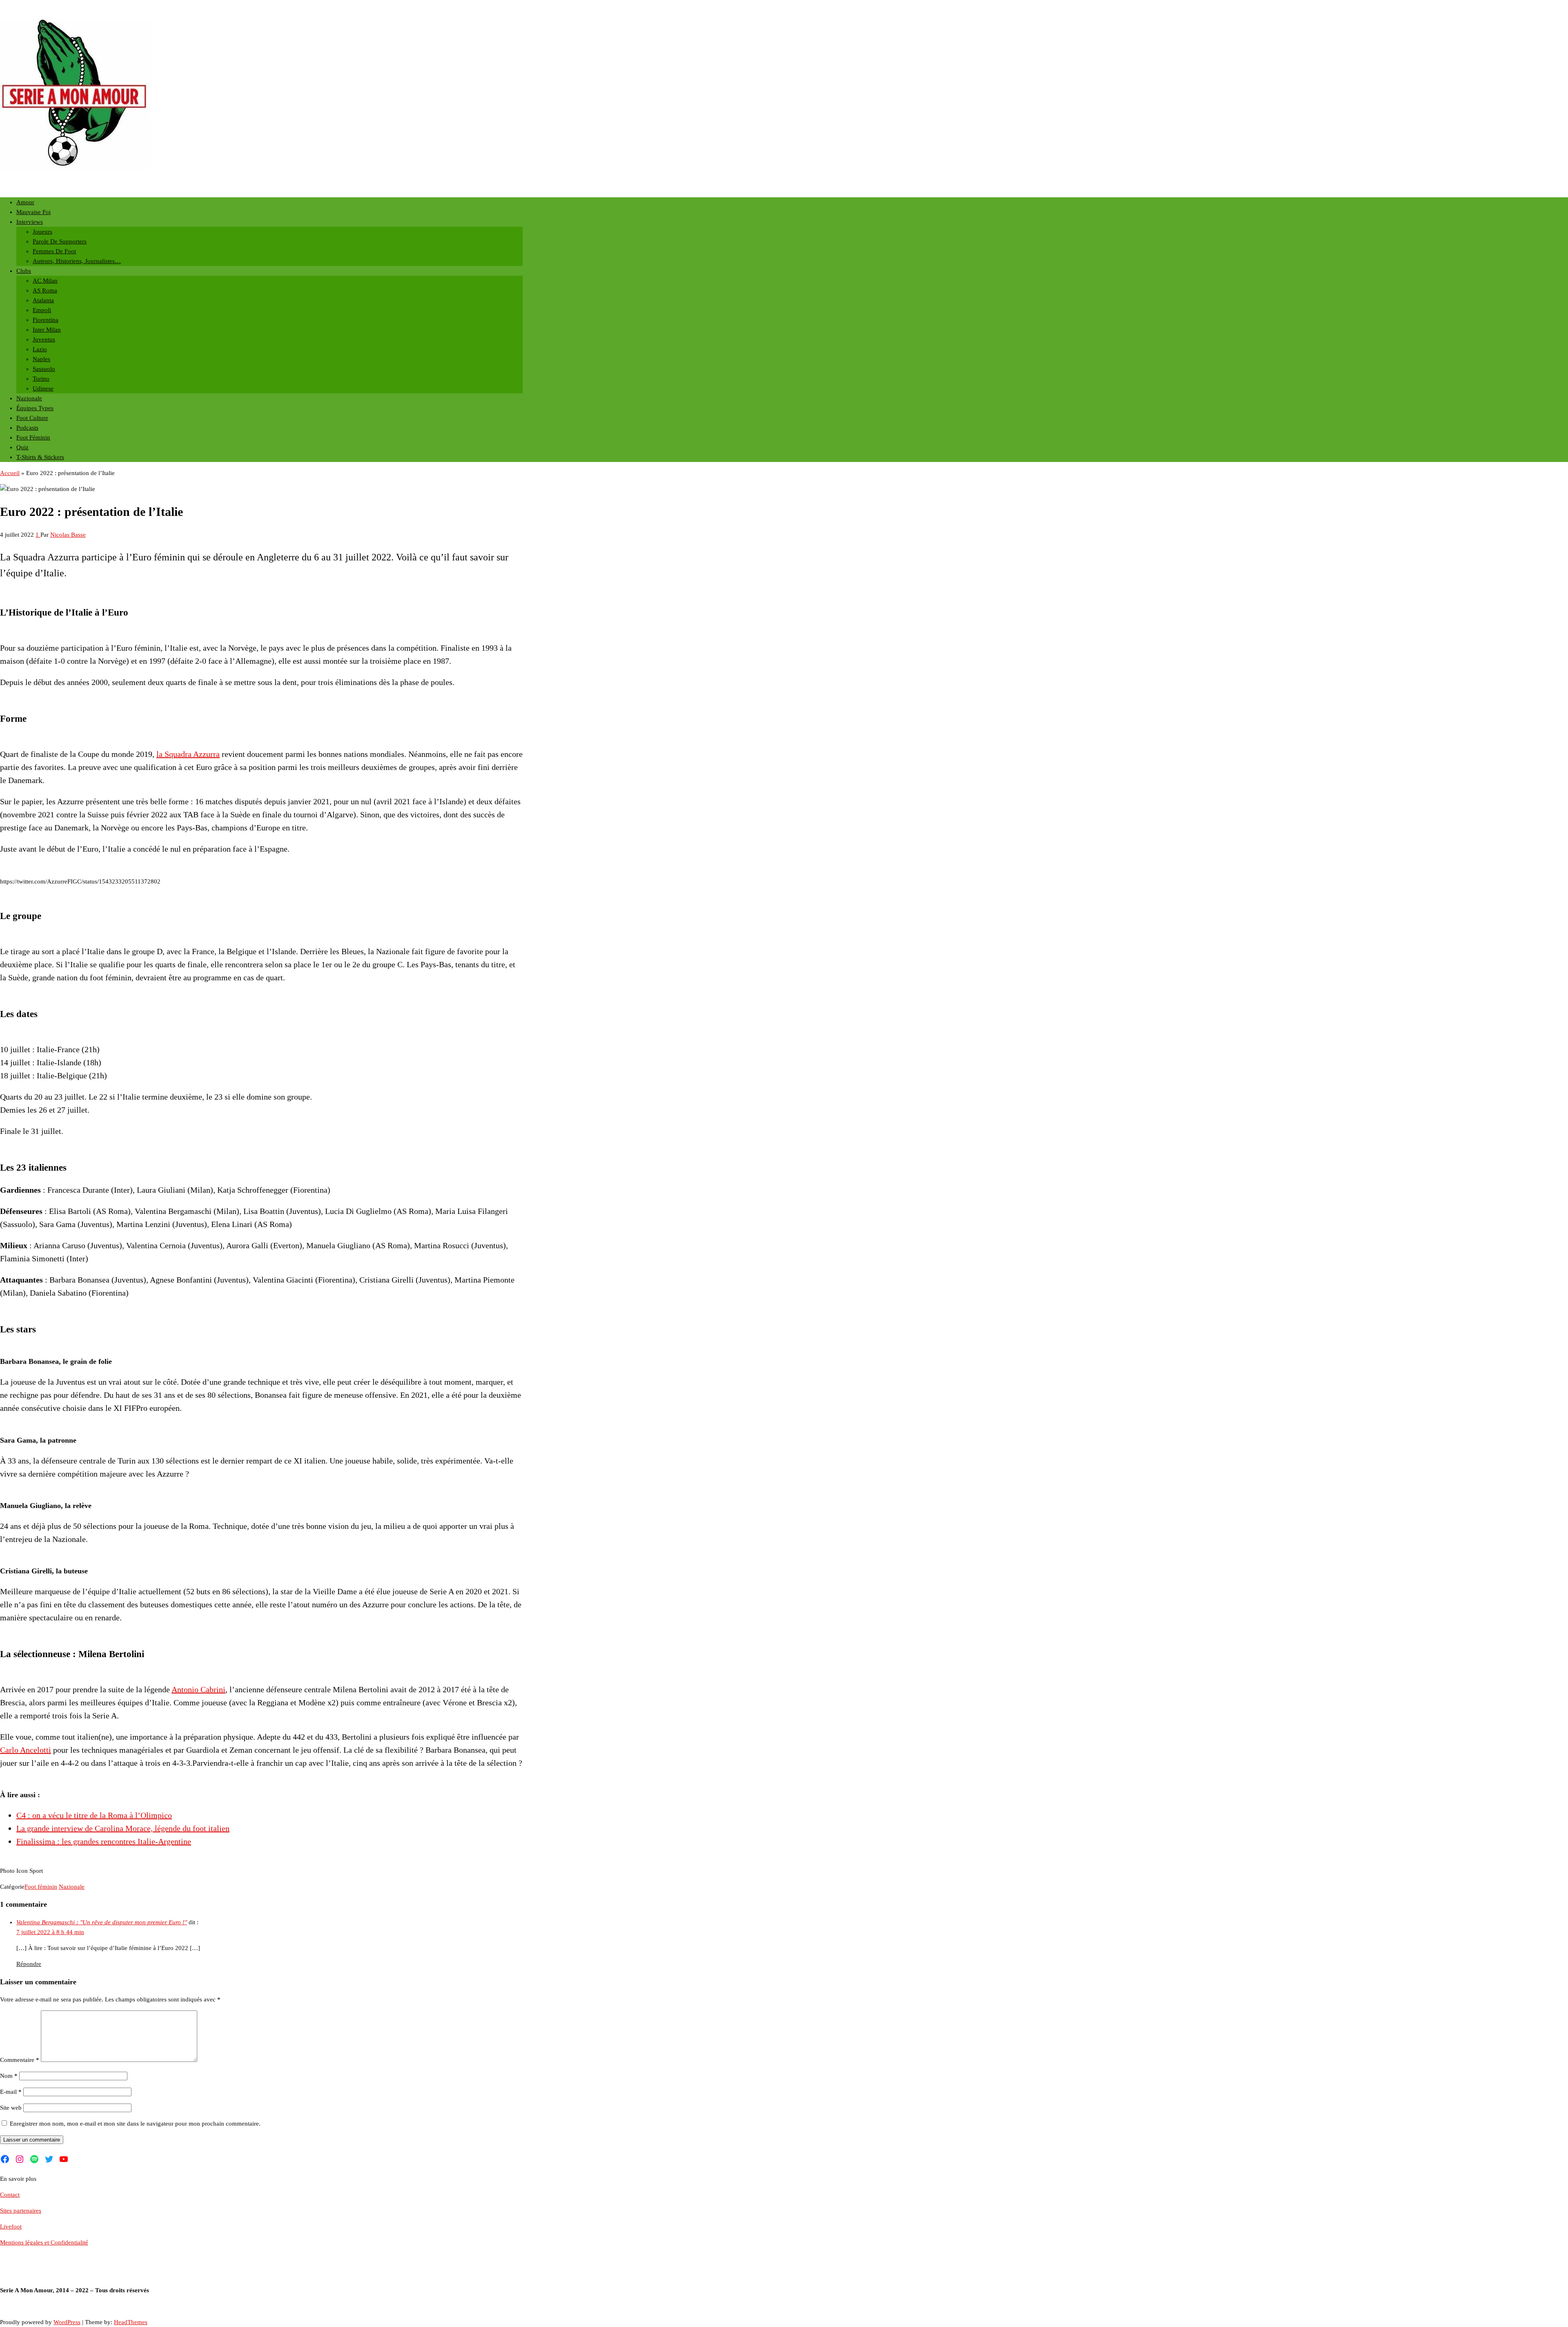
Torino (41, 379)
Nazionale (29, 398)
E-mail (11, 2092)
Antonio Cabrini (198, 1689)
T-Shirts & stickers (40, 457)
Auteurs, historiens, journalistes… (77, 261)
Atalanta (43, 300)
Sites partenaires (21, 2211)
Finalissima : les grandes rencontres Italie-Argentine (104, 1841)
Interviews (30, 222)
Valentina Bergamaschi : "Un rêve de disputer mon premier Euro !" (102, 1922)
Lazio (40, 349)
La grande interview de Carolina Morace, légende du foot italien (123, 1828)
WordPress (67, 2322)
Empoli (42, 310)
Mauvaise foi (33, 212)
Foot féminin (33, 437)
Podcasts (27, 428)
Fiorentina (46, 320)
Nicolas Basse (68, 535)
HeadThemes (131, 2322)
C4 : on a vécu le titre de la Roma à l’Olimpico (94, 1815)
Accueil (10, 473)
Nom (9, 2076)
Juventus (44, 339)
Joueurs (42, 232)
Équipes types (35, 408)
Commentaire (20, 2060)
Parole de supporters (60, 241)
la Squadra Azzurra (188, 754)
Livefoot (11, 2227)
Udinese (43, 388)
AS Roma (45, 290)
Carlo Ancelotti (26, 1750)
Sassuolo (44, 369)
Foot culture (32, 418)
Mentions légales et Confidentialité (44, 2242)
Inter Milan (47, 330)
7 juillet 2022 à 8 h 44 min (50, 1932)
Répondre (29, 1964)
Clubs (24, 271)
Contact (10, 2195)
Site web (11, 2108)
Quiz (22, 447)
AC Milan (45, 281)
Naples (41, 359)
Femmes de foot (54, 251)
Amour (25, 202)
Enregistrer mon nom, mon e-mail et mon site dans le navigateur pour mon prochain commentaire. (135, 2124)
